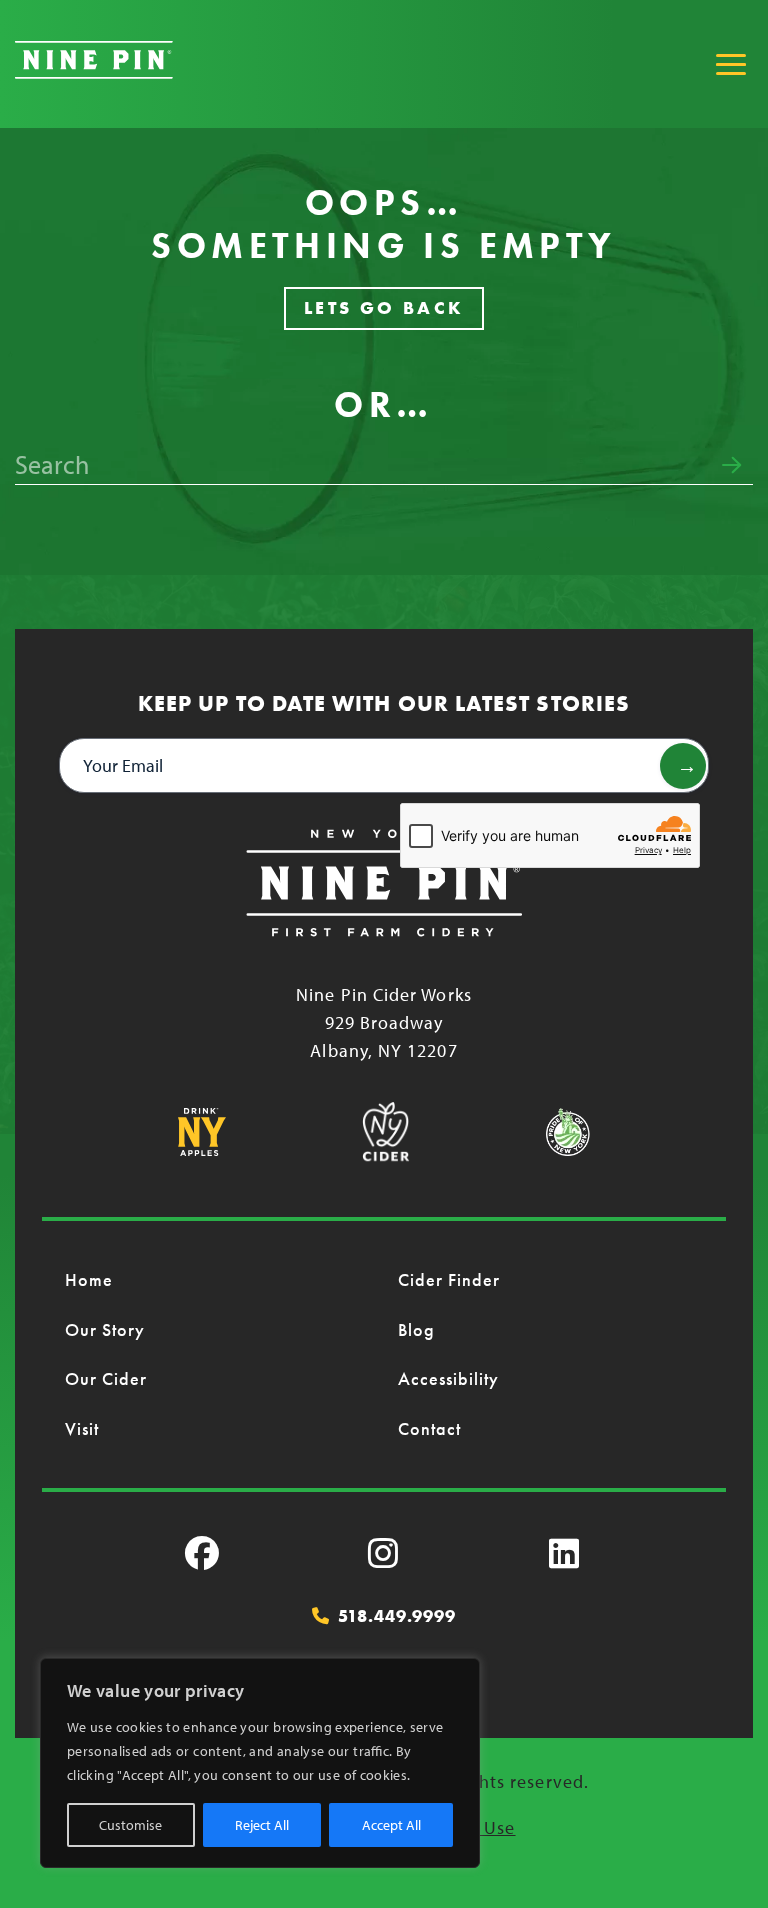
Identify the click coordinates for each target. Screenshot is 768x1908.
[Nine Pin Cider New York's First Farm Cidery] (94, 72)
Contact (430, 1428)
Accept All (391, 1825)
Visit (82, 1428)
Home (89, 1279)
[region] (260, 1763)
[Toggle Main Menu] (731, 64)
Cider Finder (449, 1279)
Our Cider (106, 1378)
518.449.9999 (397, 1616)
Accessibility (449, 1378)
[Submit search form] (731, 465)
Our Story (105, 1329)
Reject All (262, 1825)
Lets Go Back (384, 307)
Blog (416, 1329)
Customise (130, 1825)
